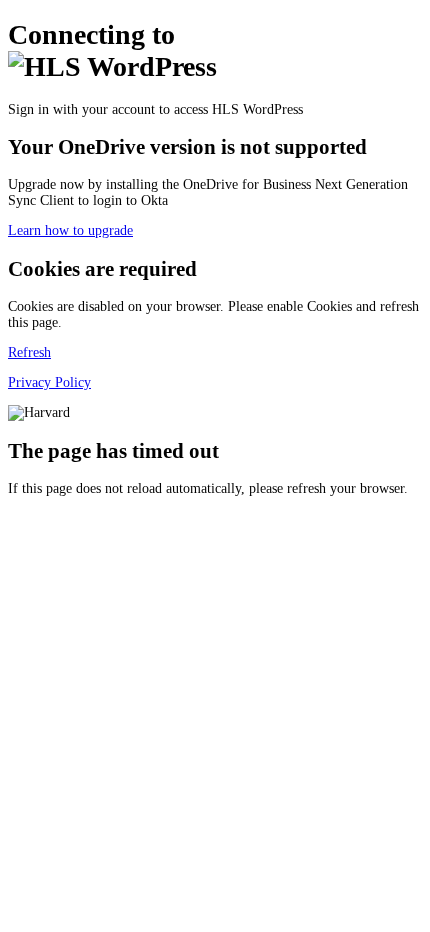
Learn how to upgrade (70, 230)
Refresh (29, 352)
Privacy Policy (49, 382)
